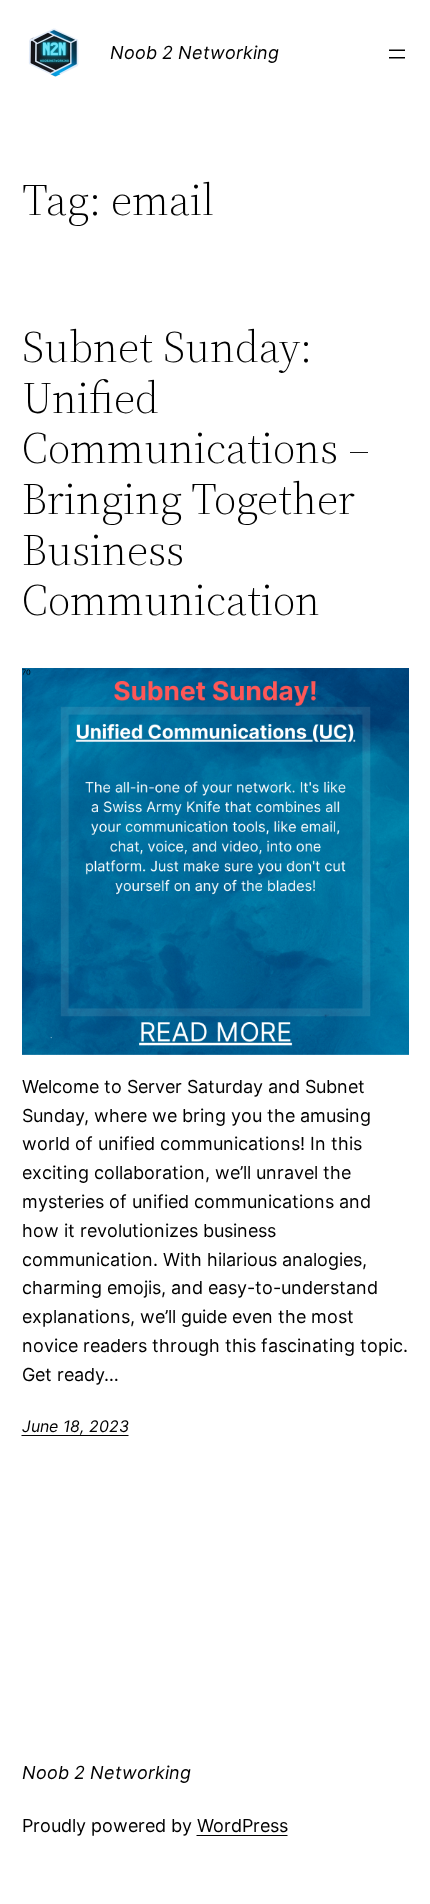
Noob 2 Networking (194, 52)
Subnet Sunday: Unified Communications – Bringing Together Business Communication (196, 474)
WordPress (242, 1825)
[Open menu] (397, 54)
